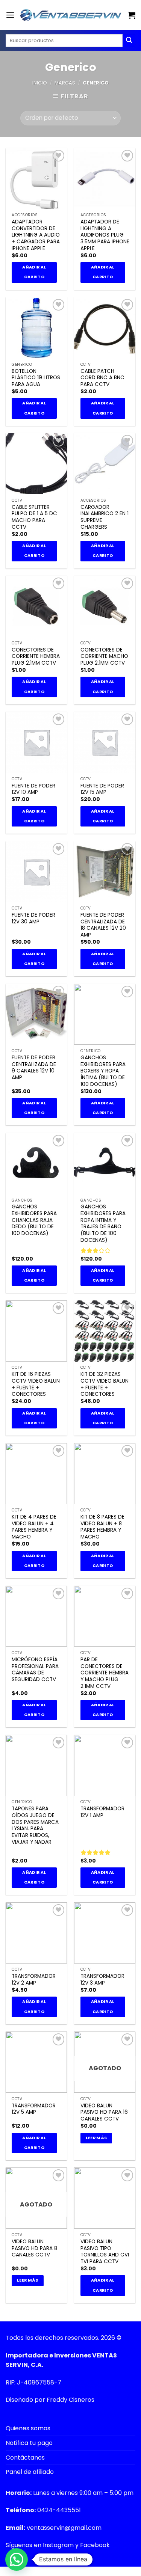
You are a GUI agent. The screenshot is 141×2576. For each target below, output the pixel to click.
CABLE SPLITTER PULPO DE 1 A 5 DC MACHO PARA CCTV (34, 517)
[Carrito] (132, 15)
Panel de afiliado (30, 2472)
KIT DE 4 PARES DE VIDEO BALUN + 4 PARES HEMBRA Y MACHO (34, 1527)
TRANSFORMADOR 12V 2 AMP (34, 1980)
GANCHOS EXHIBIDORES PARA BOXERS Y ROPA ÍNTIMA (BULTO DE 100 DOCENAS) (103, 1071)
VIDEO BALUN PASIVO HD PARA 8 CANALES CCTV (34, 2248)
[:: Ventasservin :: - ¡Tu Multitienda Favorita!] (71, 15)
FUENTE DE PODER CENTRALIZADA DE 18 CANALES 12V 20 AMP (103, 925)
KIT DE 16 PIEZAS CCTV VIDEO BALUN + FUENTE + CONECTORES (36, 1384)
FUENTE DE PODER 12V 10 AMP (33, 789)
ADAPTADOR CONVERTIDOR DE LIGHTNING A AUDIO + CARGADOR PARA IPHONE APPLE (36, 235)
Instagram (58, 2545)
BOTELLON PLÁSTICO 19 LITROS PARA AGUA (36, 378)
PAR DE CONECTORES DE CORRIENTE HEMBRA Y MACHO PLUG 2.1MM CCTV (105, 1673)
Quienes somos (28, 2428)
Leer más (96, 2138)
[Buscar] (129, 41)
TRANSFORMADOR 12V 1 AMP (102, 1812)
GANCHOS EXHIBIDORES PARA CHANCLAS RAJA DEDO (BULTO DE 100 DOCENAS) (34, 1220)
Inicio (40, 83)
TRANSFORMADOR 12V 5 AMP (34, 2109)
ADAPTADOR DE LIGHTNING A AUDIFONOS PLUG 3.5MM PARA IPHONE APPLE (105, 235)
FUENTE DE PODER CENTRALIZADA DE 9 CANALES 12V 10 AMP (34, 1068)
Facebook (95, 2545)
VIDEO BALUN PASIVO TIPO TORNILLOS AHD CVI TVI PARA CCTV (105, 2252)
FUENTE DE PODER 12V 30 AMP (33, 918)
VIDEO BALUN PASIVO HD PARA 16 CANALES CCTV (104, 2112)
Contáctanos (25, 2458)
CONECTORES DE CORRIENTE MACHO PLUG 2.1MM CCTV (104, 657)
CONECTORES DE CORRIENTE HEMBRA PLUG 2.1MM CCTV (36, 657)
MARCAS (65, 83)
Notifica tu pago (29, 2443)
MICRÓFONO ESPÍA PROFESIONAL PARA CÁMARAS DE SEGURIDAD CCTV (35, 1670)
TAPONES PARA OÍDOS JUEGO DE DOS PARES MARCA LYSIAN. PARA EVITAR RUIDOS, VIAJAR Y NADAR (35, 1825)
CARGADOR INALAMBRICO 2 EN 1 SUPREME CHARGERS (105, 517)
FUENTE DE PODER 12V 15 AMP (102, 789)
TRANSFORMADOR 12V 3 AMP (102, 1980)
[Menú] (10, 15)
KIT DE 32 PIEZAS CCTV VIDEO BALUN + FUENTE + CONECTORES (105, 1384)
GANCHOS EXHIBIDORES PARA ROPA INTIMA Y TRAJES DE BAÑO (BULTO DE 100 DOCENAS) (103, 1223)
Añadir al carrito (34, 272)
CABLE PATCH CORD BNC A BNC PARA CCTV (102, 378)
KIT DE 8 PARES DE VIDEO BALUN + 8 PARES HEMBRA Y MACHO (102, 1527)
